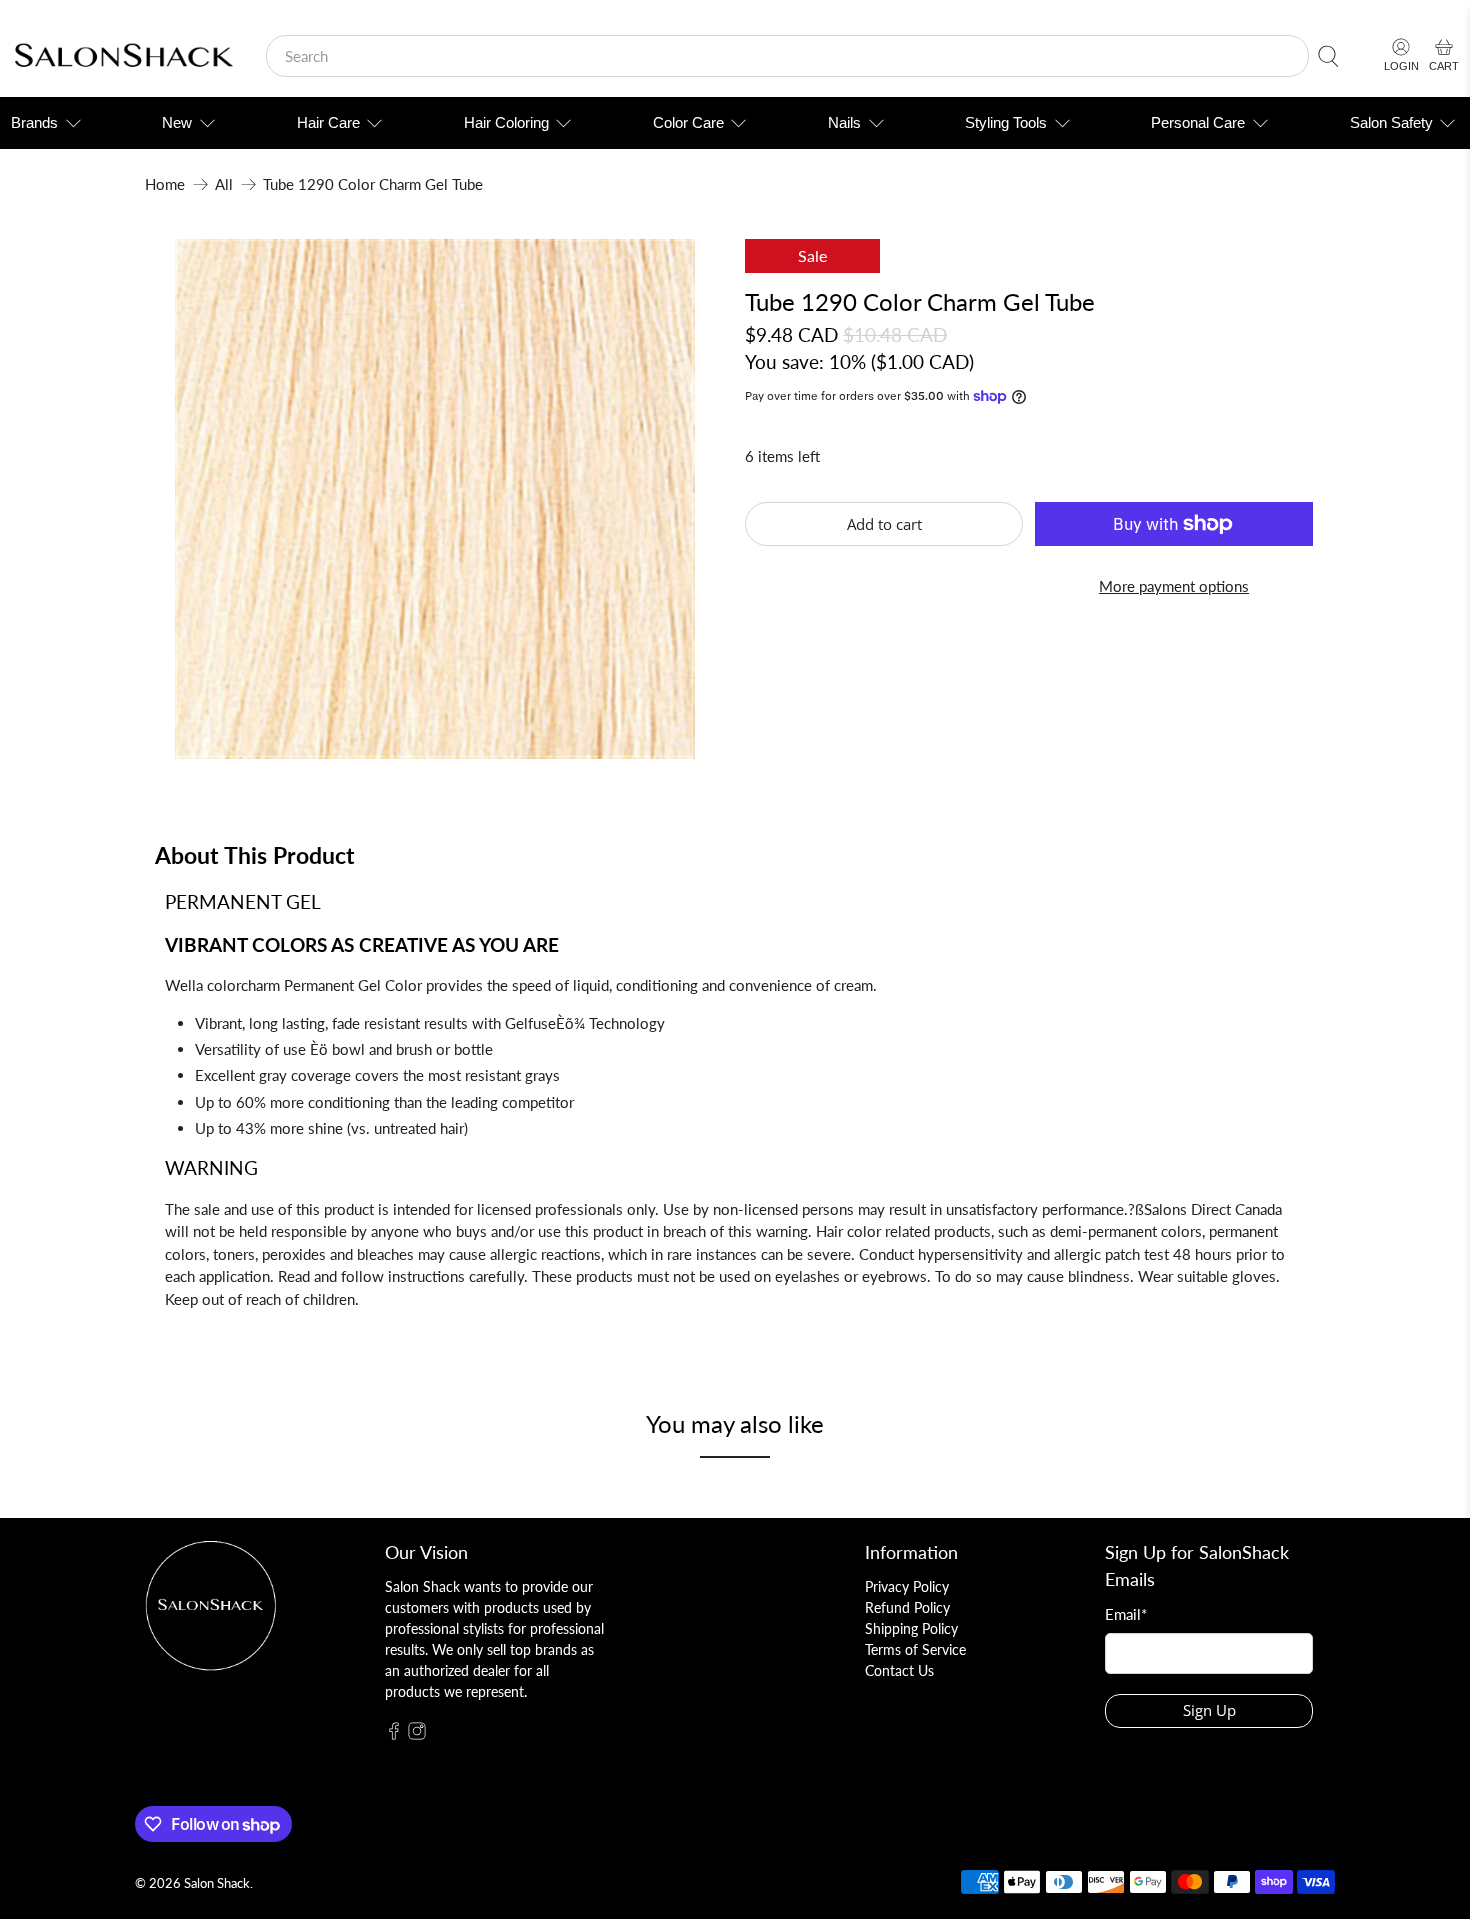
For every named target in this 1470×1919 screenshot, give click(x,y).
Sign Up (1209, 1710)
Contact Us (899, 1670)
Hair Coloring (506, 122)
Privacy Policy (907, 1586)
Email (1126, 1614)
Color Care (688, 122)
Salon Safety (1391, 122)
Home (165, 184)
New (177, 122)
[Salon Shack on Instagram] (417, 1734)
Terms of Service (915, 1649)
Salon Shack (217, 1883)
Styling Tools (1006, 122)
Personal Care (1198, 122)
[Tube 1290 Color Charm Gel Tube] (435, 499)
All (224, 184)
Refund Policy (907, 1607)
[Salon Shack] (123, 56)
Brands (34, 122)
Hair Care (328, 122)
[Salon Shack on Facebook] (394, 1734)
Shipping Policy (911, 1628)
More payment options (1174, 586)
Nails (844, 122)
